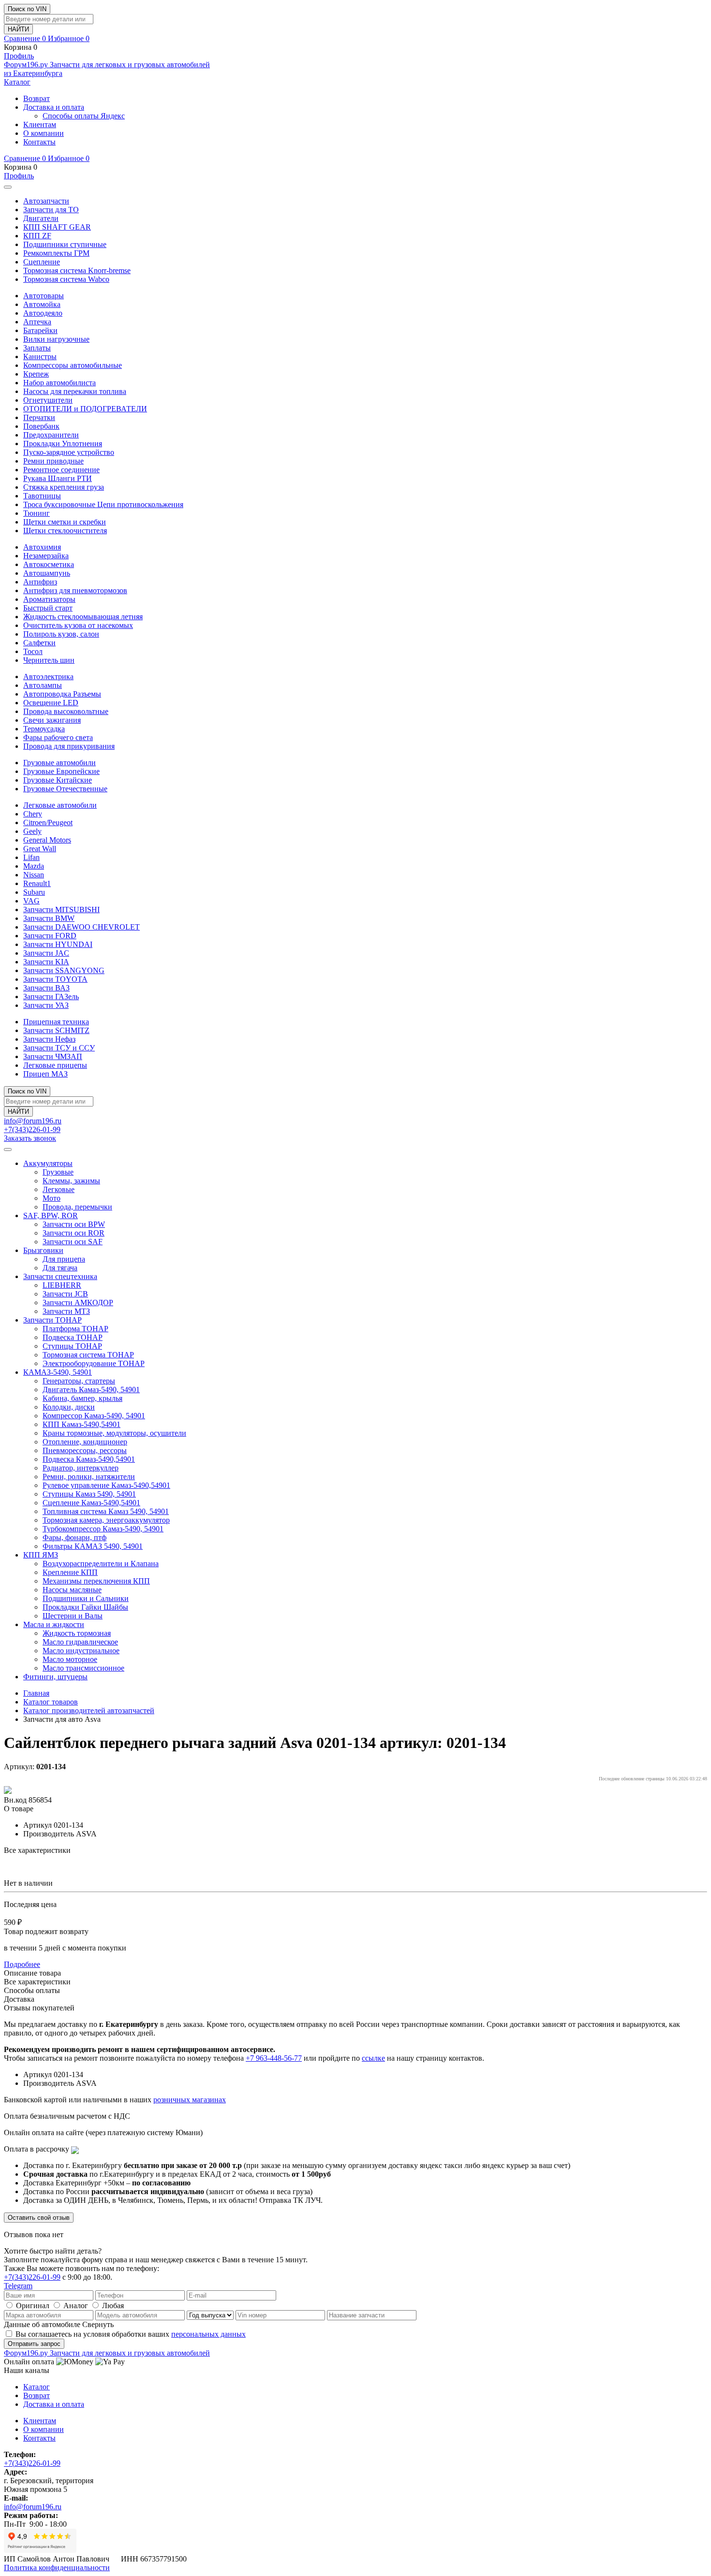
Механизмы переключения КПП (96, 1581)
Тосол (33, 651)
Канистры (40, 357)
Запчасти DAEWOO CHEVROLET (81, 927)
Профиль (19, 56)
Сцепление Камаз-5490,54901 (91, 1503)
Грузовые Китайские (58, 780)
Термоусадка (44, 729)
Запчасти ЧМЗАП (53, 1056)
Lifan (31, 857)
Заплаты (37, 348)
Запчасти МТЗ (66, 1311)
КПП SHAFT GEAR (57, 227)
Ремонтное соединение (61, 470)
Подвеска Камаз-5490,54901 (89, 1459)
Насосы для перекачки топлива (75, 391)
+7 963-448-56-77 (274, 2058)
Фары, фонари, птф (74, 1537)
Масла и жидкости (54, 1624)
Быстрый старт (48, 608)
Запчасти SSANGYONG (64, 970)
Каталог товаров (51, 1702)
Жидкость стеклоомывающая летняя (83, 617)
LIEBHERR (62, 1285)
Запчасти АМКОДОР (78, 1303)
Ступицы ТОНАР (72, 1346)
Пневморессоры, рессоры (85, 1450)
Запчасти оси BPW (74, 1224)
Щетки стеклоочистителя (65, 531)
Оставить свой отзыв (39, 2218)
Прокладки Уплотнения (63, 444)
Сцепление (42, 262)
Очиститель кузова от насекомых (78, 625)
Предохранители (51, 435)
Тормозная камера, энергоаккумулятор (106, 1520)
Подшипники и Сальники (86, 1598)
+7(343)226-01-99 (32, 1129)
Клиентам (40, 124)
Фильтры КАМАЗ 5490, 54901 (93, 1546)
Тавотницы (42, 496)
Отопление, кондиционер (85, 1442)
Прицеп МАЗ (45, 1074)
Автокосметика (49, 564)
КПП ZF (37, 236)
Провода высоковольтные (66, 711)
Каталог (17, 82)
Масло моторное (70, 1659)
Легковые (59, 1189)
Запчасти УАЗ (46, 1005)
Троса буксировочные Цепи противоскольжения (103, 504)
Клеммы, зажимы (71, 1181)
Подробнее (22, 1964)
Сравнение (25, 38)
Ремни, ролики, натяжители (89, 1477)
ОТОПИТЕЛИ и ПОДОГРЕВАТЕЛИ (85, 409)
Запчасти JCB (65, 1294)
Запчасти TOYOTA (55, 979)
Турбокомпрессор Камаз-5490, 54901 (103, 1529)
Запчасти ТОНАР (52, 1320)
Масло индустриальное (81, 1651)
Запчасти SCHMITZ (56, 1030)
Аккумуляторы (48, 1163)
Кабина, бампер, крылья (82, 1398)
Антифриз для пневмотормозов (75, 590)
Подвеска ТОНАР (73, 1337)
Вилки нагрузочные (56, 339)
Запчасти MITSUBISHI (61, 910)
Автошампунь (47, 573)
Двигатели (41, 218)
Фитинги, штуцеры (55, 1677)
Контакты (39, 142)
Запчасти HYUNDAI (58, 944)
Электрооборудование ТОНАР (94, 1363)
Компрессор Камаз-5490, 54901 (94, 1416)
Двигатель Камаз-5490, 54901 (91, 1390)
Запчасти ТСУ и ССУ (59, 1048)
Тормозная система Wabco (66, 279)
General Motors (47, 840)
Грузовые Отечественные (65, 789)
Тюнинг (37, 513)
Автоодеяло (43, 313)
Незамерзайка (46, 556)
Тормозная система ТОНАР (88, 1355)
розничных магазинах (190, 2100)
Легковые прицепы (55, 1065)
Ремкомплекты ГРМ (56, 253)
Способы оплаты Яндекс (84, 116)
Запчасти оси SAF (73, 1242)
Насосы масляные (72, 1590)
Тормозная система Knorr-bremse (77, 270)
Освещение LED (51, 703)
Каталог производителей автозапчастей (89, 1710)
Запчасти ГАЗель (51, 997)
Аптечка (37, 322)
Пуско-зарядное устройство (69, 452)
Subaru (34, 892)
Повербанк (41, 426)
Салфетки (39, 643)
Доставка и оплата (54, 107)
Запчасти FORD (50, 936)
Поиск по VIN (27, 9)
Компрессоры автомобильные (73, 365)
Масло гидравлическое (80, 1642)
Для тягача (60, 1268)
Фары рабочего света (58, 737)
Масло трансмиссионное (83, 1668)
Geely (32, 831)
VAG (31, 901)
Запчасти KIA (46, 962)
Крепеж (36, 374)
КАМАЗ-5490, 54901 (58, 1372)
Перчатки (39, 417)
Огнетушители (48, 400)
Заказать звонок (30, 1138)
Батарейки (40, 330)
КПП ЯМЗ (41, 1555)
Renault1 (37, 883)
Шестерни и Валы (73, 1616)
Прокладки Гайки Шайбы (85, 1607)
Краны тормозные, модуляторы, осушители (114, 1433)
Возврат (37, 98)
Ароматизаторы (49, 599)
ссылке (373, 2058)
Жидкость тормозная (77, 1633)
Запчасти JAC (46, 953)
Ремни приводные (53, 461)
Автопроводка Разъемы (62, 694)
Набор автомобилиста (59, 383)
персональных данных (208, 2334)
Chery (33, 814)
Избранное (69, 38)
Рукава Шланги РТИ (58, 478)
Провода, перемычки (77, 1207)
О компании (44, 133)
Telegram (18, 2286)
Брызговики (43, 1250)
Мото (52, 1198)
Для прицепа (64, 1259)
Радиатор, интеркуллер (81, 1468)
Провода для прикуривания (69, 746)
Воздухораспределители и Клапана (101, 1564)
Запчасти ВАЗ (46, 988)
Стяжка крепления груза (64, 487)
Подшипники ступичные (65, 244)
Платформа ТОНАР (75, 1329)
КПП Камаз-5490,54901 (81, 1424)
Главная (36, 1693)
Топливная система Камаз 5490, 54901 (106, 1511)
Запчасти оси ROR (74, 1233)
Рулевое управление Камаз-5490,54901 (106, 1485)
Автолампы (43, 685)
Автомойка (42, 304)
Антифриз (40, 582)
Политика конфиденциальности (57, 2568)
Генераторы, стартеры (79, 1381)
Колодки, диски (69, 1407)
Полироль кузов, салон (61, 634)
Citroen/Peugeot (48, 822)
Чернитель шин (49, 660)
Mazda (34, 866)
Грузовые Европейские (61, 771)
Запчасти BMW (49, 918)
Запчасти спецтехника (60, 1276)
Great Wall (40, 849)
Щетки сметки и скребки (65, 522)
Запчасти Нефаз (49, 1039)
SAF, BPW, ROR (51, 1215)
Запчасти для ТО (51, 210)
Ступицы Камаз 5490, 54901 (89, 1494)
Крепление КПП (70, 1572)
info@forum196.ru (33, 1121)
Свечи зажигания (52, 720)
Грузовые (58, 1172)
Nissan (34, 875)
